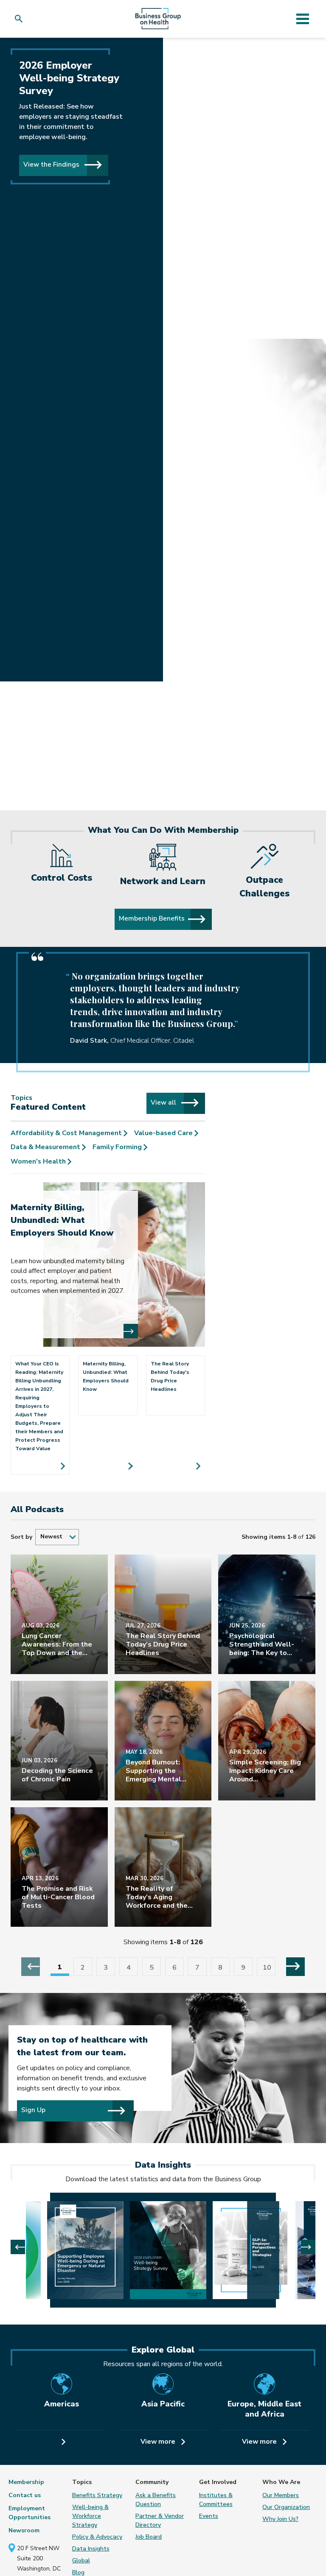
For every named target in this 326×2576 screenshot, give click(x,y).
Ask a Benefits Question (156, 2500)
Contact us (25, 2495)
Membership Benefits (152, 918)
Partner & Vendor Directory (160, 2520)
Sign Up (33, 2110)
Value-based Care (164, 1133)
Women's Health (39, 1161)
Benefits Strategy (97, 2495)
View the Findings (52, 164)
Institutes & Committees (216, 2500)
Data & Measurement (46, 1147)
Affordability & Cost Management (67, 1133)
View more (159, 2442)
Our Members (281, 2495)
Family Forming (118, 1147)
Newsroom (24, 2530)
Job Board (149, 2537)
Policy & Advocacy (97, 2537)
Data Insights (91, 2549)
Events (209, 2516)
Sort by (21, 1537)
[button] (21, 19)
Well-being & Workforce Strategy (90, 2516)
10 (267, 1968)
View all (164, 1102)
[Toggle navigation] (302, 19)
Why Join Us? (280, 2519)
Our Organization (286, 2507)
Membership (26, 2482)
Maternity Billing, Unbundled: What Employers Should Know (62, 1220)
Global (81, 2561)
